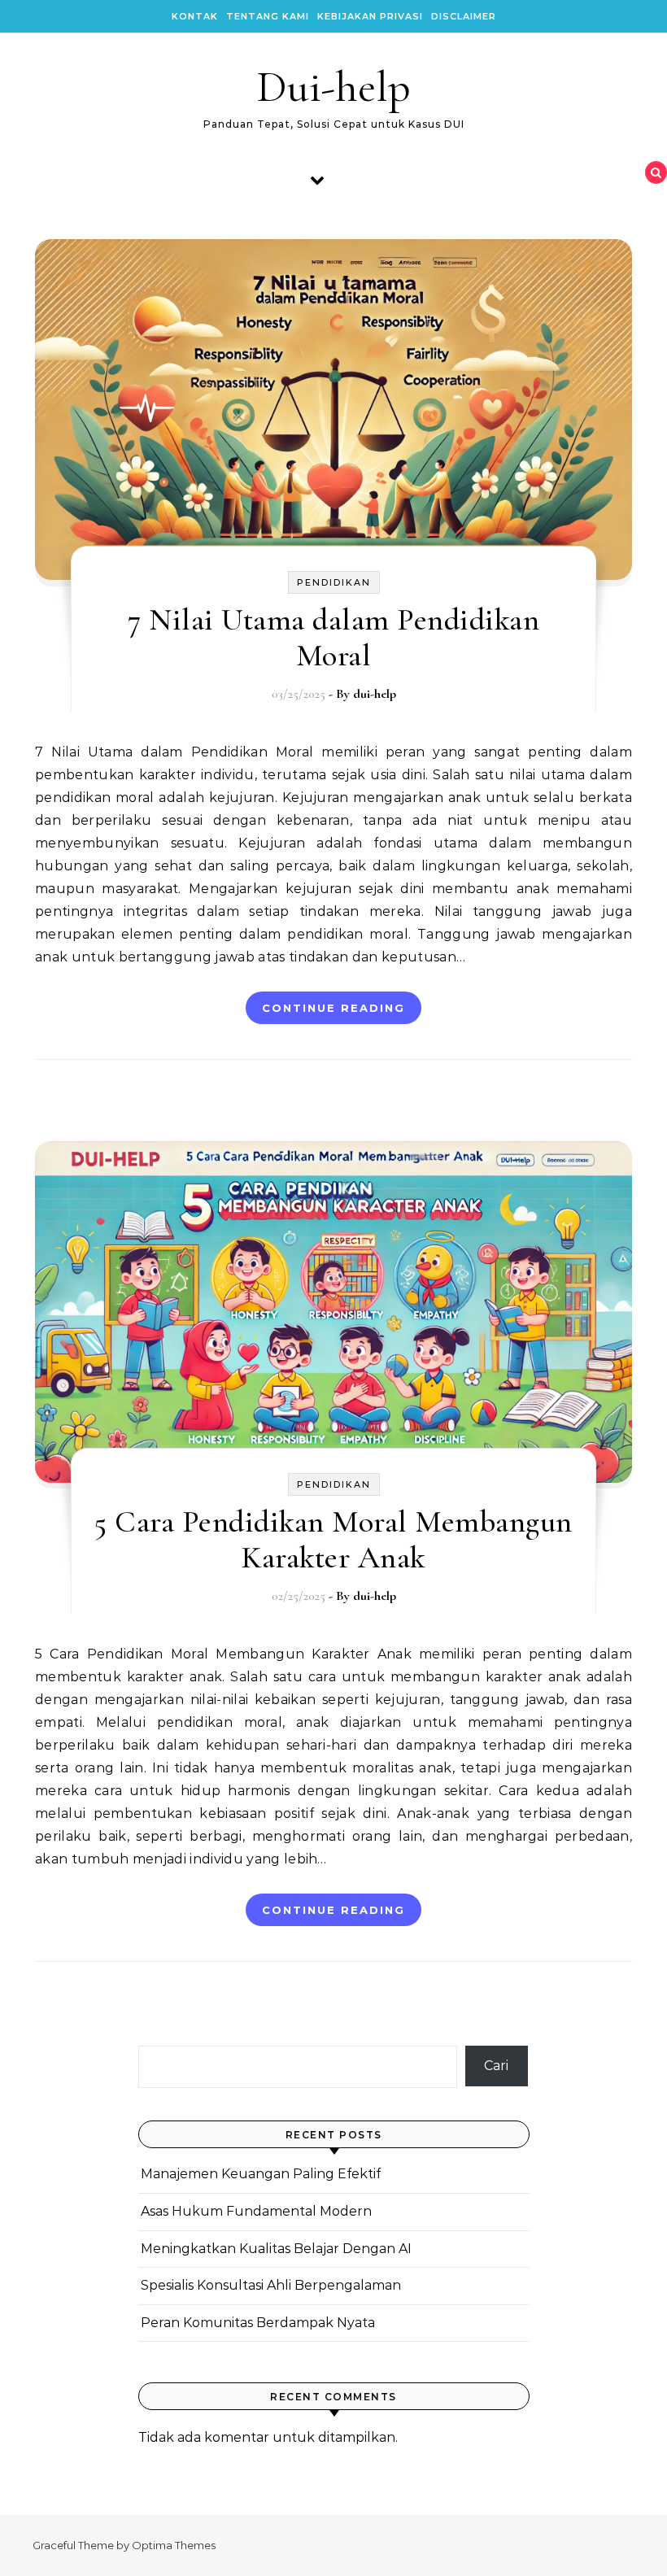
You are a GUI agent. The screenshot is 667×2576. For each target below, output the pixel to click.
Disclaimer (464, 16)
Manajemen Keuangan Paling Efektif (261, 2174)
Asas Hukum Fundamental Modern (256, 2211)
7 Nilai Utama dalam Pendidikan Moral (333, 638)
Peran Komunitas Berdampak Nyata (258, 2323)
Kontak (195, 16)
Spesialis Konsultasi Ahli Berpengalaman (271, 2285)
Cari (496, 2066)
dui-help (375, 694)
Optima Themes (174, 2545)
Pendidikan (334, 582)
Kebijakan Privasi (370, 16)
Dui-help (333, 87)
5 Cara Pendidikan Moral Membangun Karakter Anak (333, 1540)
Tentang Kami (268, 16)
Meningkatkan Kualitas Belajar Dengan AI (276, 2249)
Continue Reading (333, 1008)
